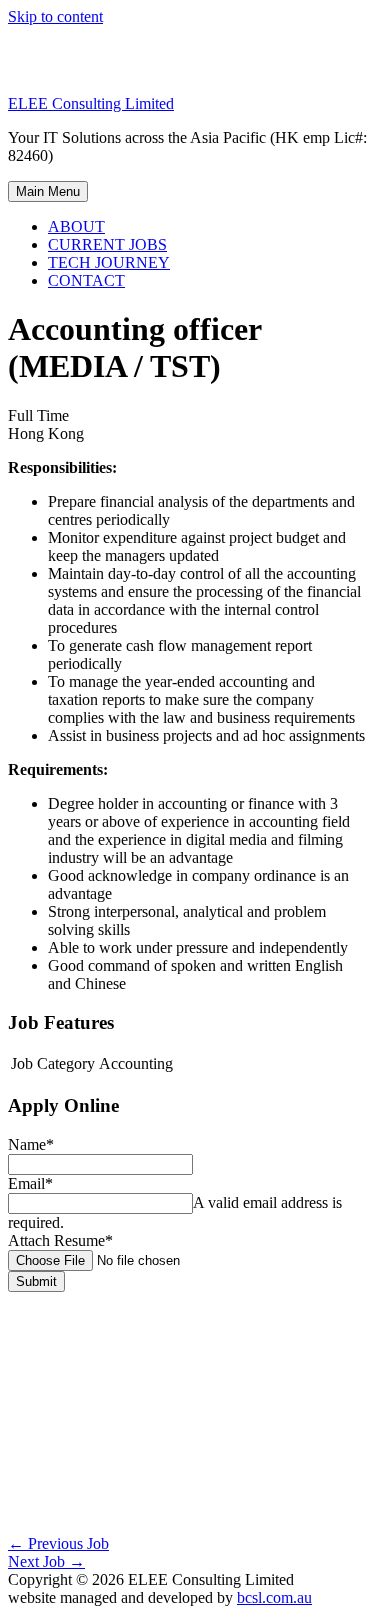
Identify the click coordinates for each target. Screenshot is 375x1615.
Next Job (46, 1561)
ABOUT (76, 226)
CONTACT (86, 280)
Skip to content (55, 16)
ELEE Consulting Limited (91, 103)
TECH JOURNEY (109, 262)
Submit (36, 1281)
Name (31, 1144)
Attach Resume (60, 1240)
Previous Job (58, 1543)
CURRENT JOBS (107, 244)
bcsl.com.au (274, 1597)
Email (30, 1183)
